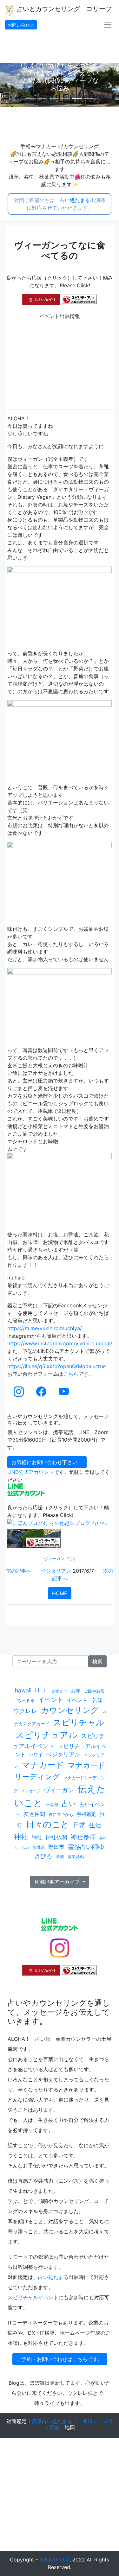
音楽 (60, 1857)
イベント (51, 1700)
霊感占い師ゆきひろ (69, 1851)
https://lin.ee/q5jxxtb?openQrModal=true (56, 1366)
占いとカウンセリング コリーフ (63, 9)
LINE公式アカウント (31, 1472)
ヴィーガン (54, 1559)
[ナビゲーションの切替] (108, 25)
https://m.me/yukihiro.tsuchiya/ (45, 1328)
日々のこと (48, 1824)
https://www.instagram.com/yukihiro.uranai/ (60, 1343)
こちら (71, 1374)
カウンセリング (70, 1710)
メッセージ (31, 1791)
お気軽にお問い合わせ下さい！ (47, 1462)
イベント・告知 (85, 1700)
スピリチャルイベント (33, 2297)
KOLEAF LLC (54, 2560)
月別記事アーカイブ (58, 1882)
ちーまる (26, 1700)
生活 (71, 1559)
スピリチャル (79, 1722)
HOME (60, 1593)
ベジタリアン (56, 1571)
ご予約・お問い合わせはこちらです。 (60, 2359)
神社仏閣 (56, 1837)
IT (38, 1690)
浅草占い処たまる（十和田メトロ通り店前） (72, 2424)
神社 (21, 1837)
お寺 (76, 1691)
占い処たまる (75, 200)
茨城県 (39, 1847)
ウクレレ (25, 1711)
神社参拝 (83, 1837)
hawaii (23, 1690)
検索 (97, 1661)
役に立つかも (61, 1814)
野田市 (56, 1847)
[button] (9, 85)
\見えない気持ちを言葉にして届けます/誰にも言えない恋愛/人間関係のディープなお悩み (69, 77)
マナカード (43, 1765)
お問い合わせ (21, 25)
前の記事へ (19, 1571)
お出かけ (60, 1691)
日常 (79, 1825)
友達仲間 (34, 1814)
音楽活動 (76, 1856)
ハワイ (36, 1755)
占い (69, 1804)
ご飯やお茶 (94, 1691)
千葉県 (52, 1805)
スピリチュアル (46, 1735)
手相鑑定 (86, 1814)
